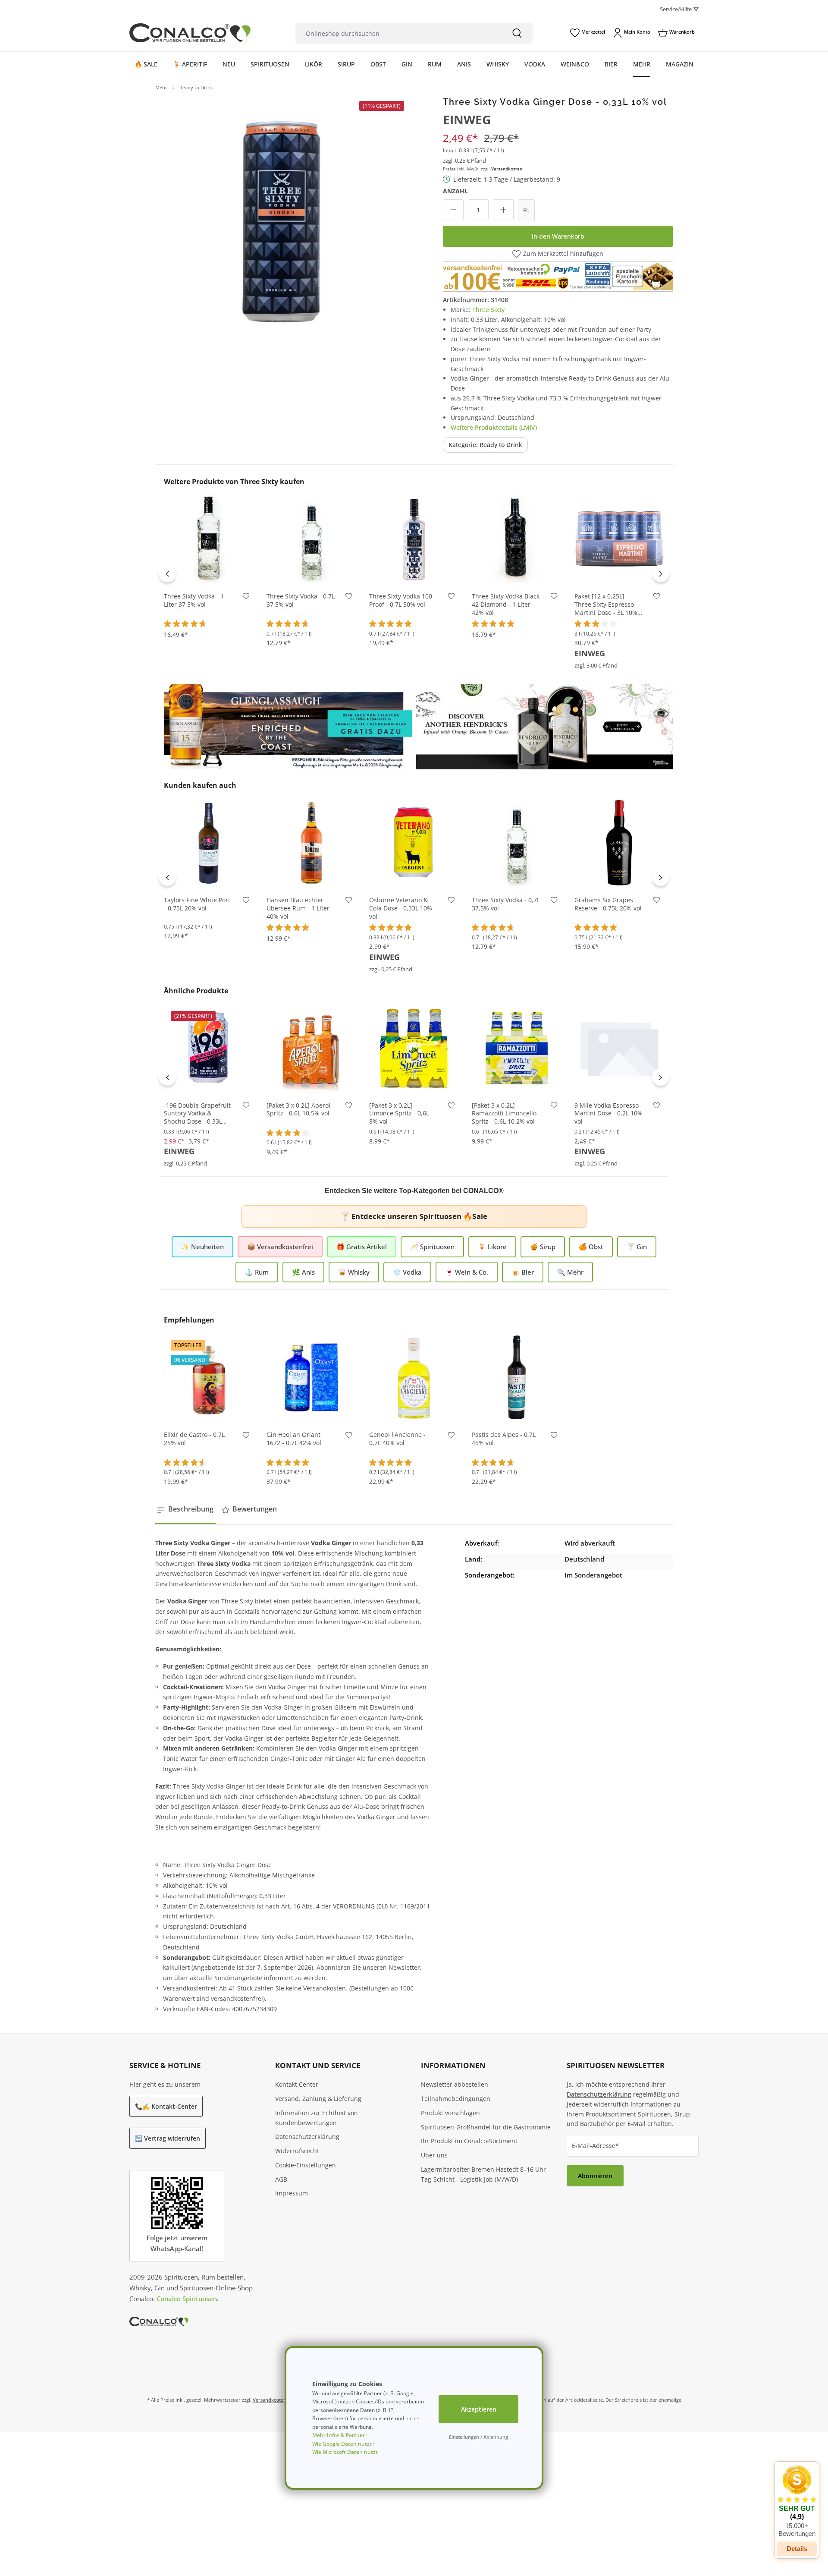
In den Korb (209, 571)
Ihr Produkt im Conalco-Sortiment (469, 2141)
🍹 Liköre (492, 1247)
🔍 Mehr (570, 1272)
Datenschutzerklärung (307, 2137)
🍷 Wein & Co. (467, 1272)
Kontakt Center (297, 2084)
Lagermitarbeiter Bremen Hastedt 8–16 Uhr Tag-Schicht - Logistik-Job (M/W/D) (483, 2174)
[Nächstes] (661, 573)
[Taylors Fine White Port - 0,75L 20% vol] (209, 843)
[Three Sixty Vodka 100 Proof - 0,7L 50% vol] (414, 539)
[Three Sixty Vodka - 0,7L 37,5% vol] (311, 539)
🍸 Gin (637, 1247)
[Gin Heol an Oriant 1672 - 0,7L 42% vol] (311, 1377)
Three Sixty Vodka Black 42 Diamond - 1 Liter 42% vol (506, 605)
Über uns (434, 2155)
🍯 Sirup (543, 1247)
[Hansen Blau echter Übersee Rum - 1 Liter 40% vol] (311, 843)
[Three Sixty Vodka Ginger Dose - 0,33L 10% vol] (281, 223)
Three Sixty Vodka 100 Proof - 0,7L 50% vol (401, 600)
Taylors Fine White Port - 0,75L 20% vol (197, 904)
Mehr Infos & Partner (339, 2435)
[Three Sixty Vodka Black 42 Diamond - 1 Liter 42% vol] (517, 539)
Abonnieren (595, 2176)
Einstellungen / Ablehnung (478, 2437)
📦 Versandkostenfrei (280, 1247)
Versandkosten (507, 169)
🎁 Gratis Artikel (362, 1247)
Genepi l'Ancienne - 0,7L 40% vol (397, 1439)
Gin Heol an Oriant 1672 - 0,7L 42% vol (294, 1439)
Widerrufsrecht (297, 2151)
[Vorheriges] (167, 573)
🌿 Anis (303, 1272)
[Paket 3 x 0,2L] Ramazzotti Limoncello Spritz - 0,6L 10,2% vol (504, 1114)
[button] (797, 2501)
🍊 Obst (591, 1247)
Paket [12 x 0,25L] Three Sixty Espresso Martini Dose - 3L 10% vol (606, 605)
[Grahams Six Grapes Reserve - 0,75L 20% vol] (619, 843)
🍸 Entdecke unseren (414, 1216)
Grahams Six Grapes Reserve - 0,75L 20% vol (608, 904)
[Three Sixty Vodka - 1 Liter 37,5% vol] (209, 539)
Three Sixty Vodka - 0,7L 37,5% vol (301, 600)
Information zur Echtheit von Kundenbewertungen (317, 2118)
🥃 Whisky (354, 1272)
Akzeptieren (479, 2409)
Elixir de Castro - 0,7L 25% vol (194, 1439)
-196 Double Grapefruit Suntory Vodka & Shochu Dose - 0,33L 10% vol (197, 1114)
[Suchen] (517, 33)
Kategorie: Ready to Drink (485, 445)
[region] (281, 223)
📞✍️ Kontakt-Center (166, 2106)
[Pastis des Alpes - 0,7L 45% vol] (517, 1377)
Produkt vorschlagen (450, 2113)
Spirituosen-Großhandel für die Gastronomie (486, 2127)
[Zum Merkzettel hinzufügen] (246, 598)
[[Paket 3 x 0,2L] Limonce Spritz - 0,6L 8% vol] (414, 1048)
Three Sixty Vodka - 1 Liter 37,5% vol (194, 600)
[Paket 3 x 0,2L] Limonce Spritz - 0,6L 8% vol (399, 1114)
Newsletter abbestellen (455, 2084)
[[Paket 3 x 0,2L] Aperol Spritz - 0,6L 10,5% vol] (311, 1048)
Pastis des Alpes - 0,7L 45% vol (504, 1439)
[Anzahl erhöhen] (503, 210)
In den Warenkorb (558, 236)
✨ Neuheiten (202, 1247)
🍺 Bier (523, 1272)
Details (797, 2549)
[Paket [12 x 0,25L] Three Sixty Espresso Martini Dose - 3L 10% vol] (619, 539)
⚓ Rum (257, 1272)
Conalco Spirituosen (187, 2299)
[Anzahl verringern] (453, 210)
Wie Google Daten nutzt (342, 2444)
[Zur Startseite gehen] (190, 33)
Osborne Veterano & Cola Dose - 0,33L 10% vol (401, 908)
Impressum (292, 2193)
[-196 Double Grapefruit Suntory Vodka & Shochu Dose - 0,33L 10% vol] (209, 1048)
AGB (281, 2179)
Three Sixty (488, 310)
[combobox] (398, 33)
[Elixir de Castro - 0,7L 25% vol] (209, 1377)
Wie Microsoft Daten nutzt (345, 2452)
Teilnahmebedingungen (456, 2099)
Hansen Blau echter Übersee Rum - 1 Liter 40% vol (298, 908)
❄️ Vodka (407, 1272)
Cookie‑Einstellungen (306, 2165)
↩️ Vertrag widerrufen (168, 2138)
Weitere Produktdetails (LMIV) (494, 427)
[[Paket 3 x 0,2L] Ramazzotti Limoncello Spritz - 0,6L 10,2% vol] (517, 1048)
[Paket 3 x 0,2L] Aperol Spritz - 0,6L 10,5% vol (298, 1110)
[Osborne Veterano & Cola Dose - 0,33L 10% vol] (414, 843)
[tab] (185, 1509)
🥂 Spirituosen (432, 1247)
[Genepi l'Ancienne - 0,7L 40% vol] (414, 1377)
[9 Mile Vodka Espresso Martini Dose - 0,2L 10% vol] (619, 1048)
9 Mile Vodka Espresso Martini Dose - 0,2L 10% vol (608, 1114)
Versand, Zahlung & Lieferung (318, 2099)
